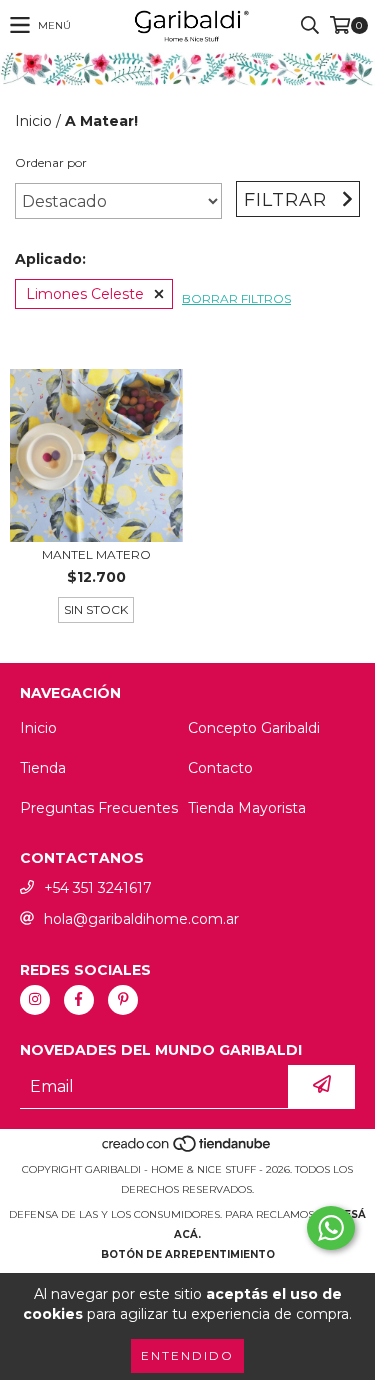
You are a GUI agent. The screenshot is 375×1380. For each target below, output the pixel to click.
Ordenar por (51, 162)
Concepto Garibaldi (254, 728)
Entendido (187, 1355)
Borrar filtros (236, 298)
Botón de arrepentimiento (188, 1254)
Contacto (220, 768)
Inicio (33, 121)
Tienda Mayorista (247, 808)
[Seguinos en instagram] (35, 1000)
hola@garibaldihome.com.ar (141, 919)
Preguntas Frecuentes (99, 808)
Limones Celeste (85, 294)
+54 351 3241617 (98, 888)
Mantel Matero (96, 554)
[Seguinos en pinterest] (123, 1000)
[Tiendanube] (187, 1149)
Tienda (43, 768)
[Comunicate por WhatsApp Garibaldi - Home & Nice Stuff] (331, 1228)
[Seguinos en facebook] (79, 1000)
